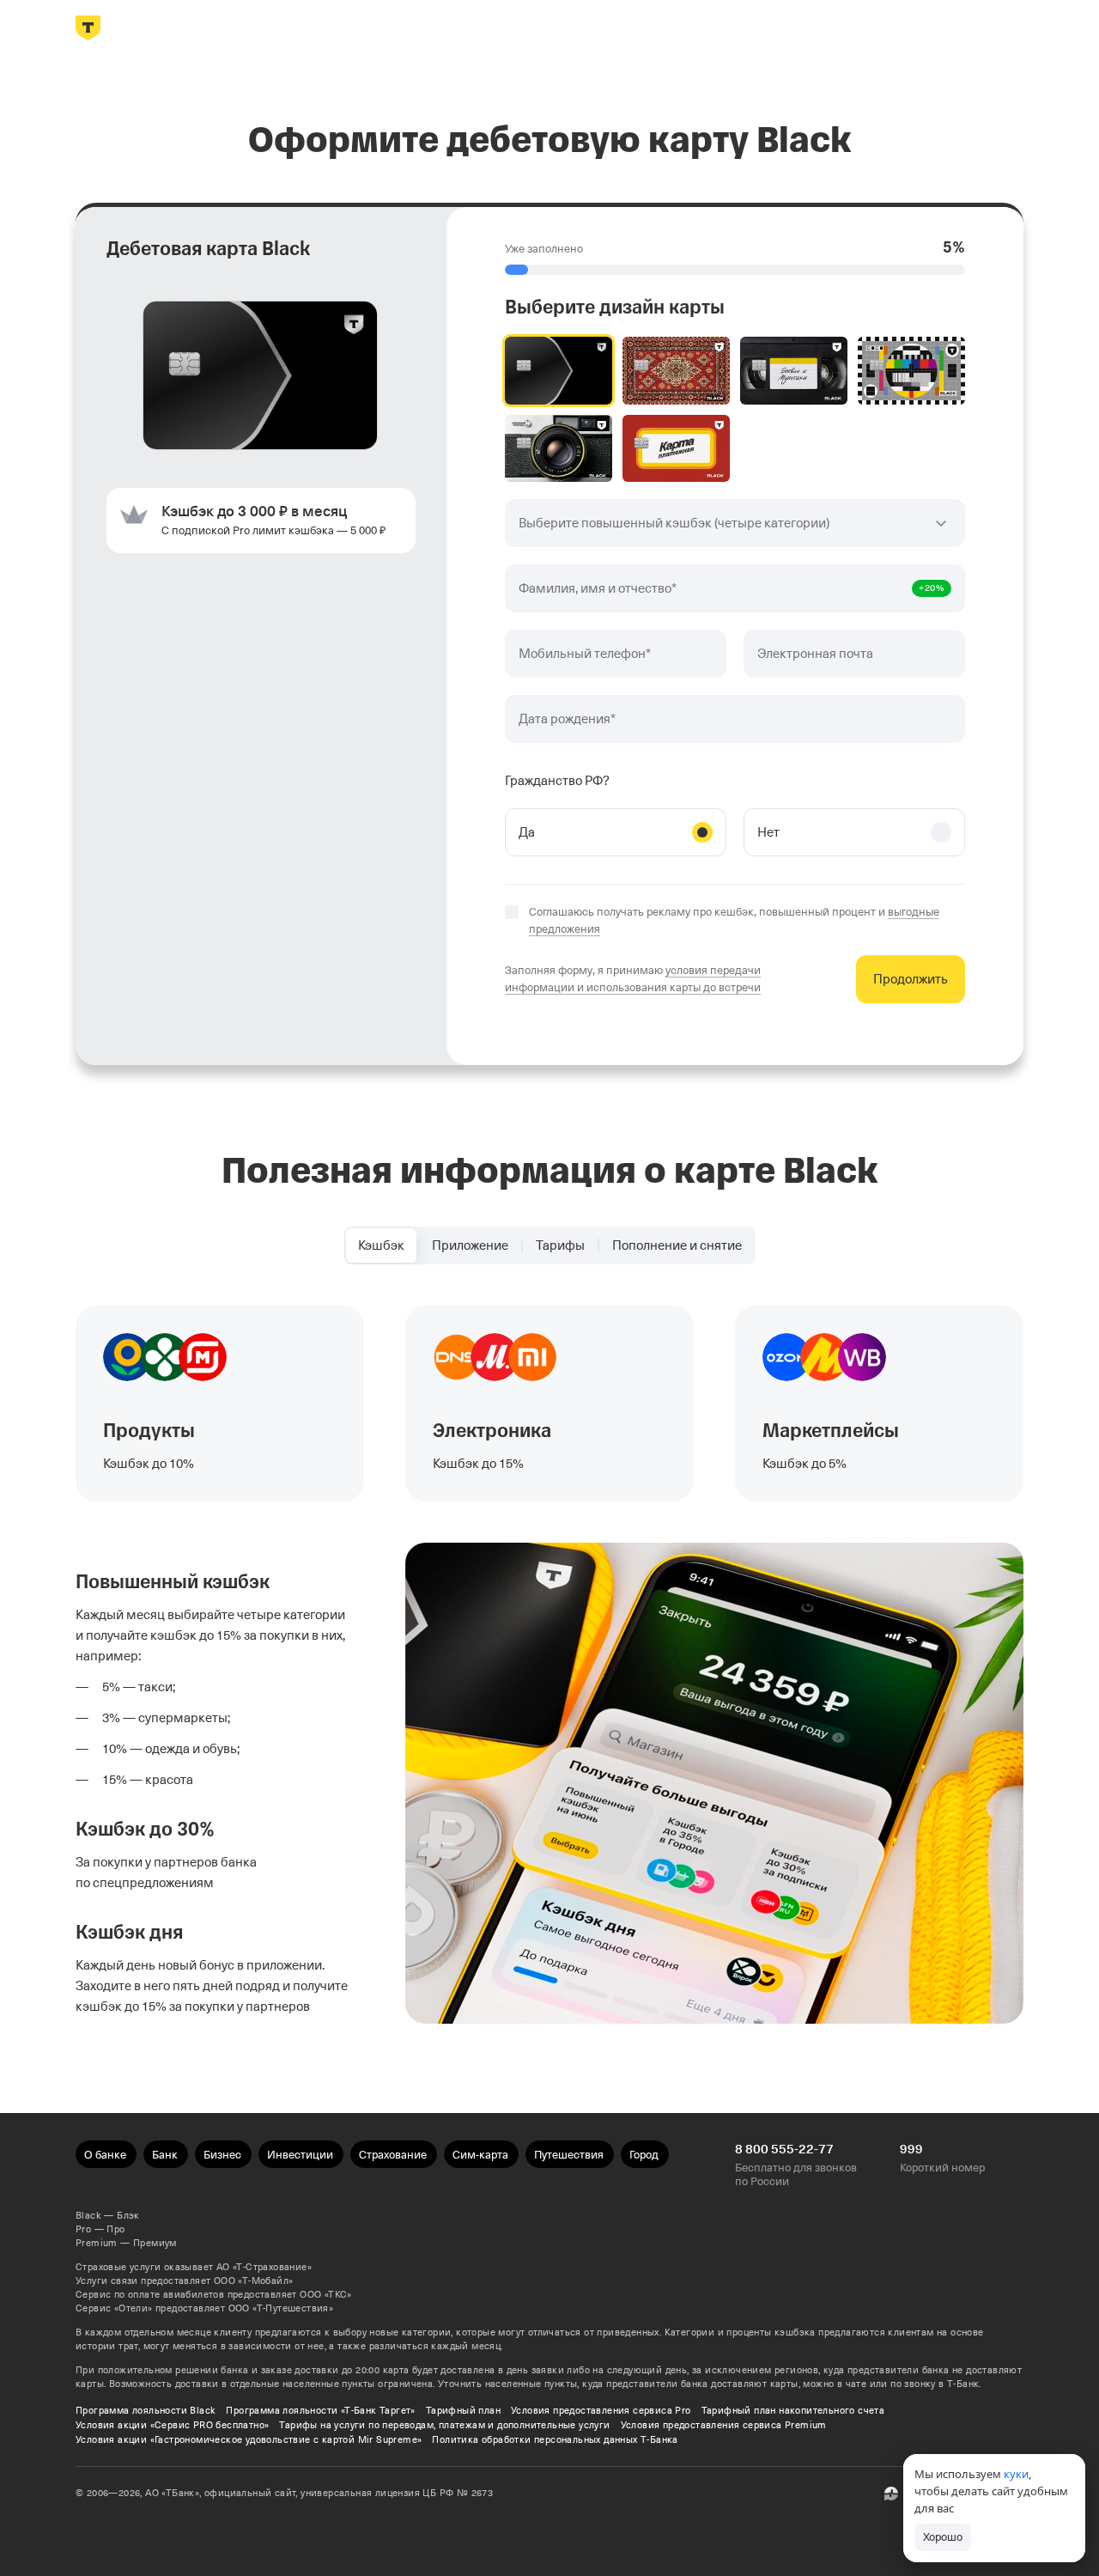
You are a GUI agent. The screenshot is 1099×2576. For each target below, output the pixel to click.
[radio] (559, 371)
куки (1016, 2474)
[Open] (941, 523)
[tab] (381, 1245)
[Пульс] (891, 2494)
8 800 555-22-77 (784, 2149)
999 (911, 2149)
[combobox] (735, 523)
